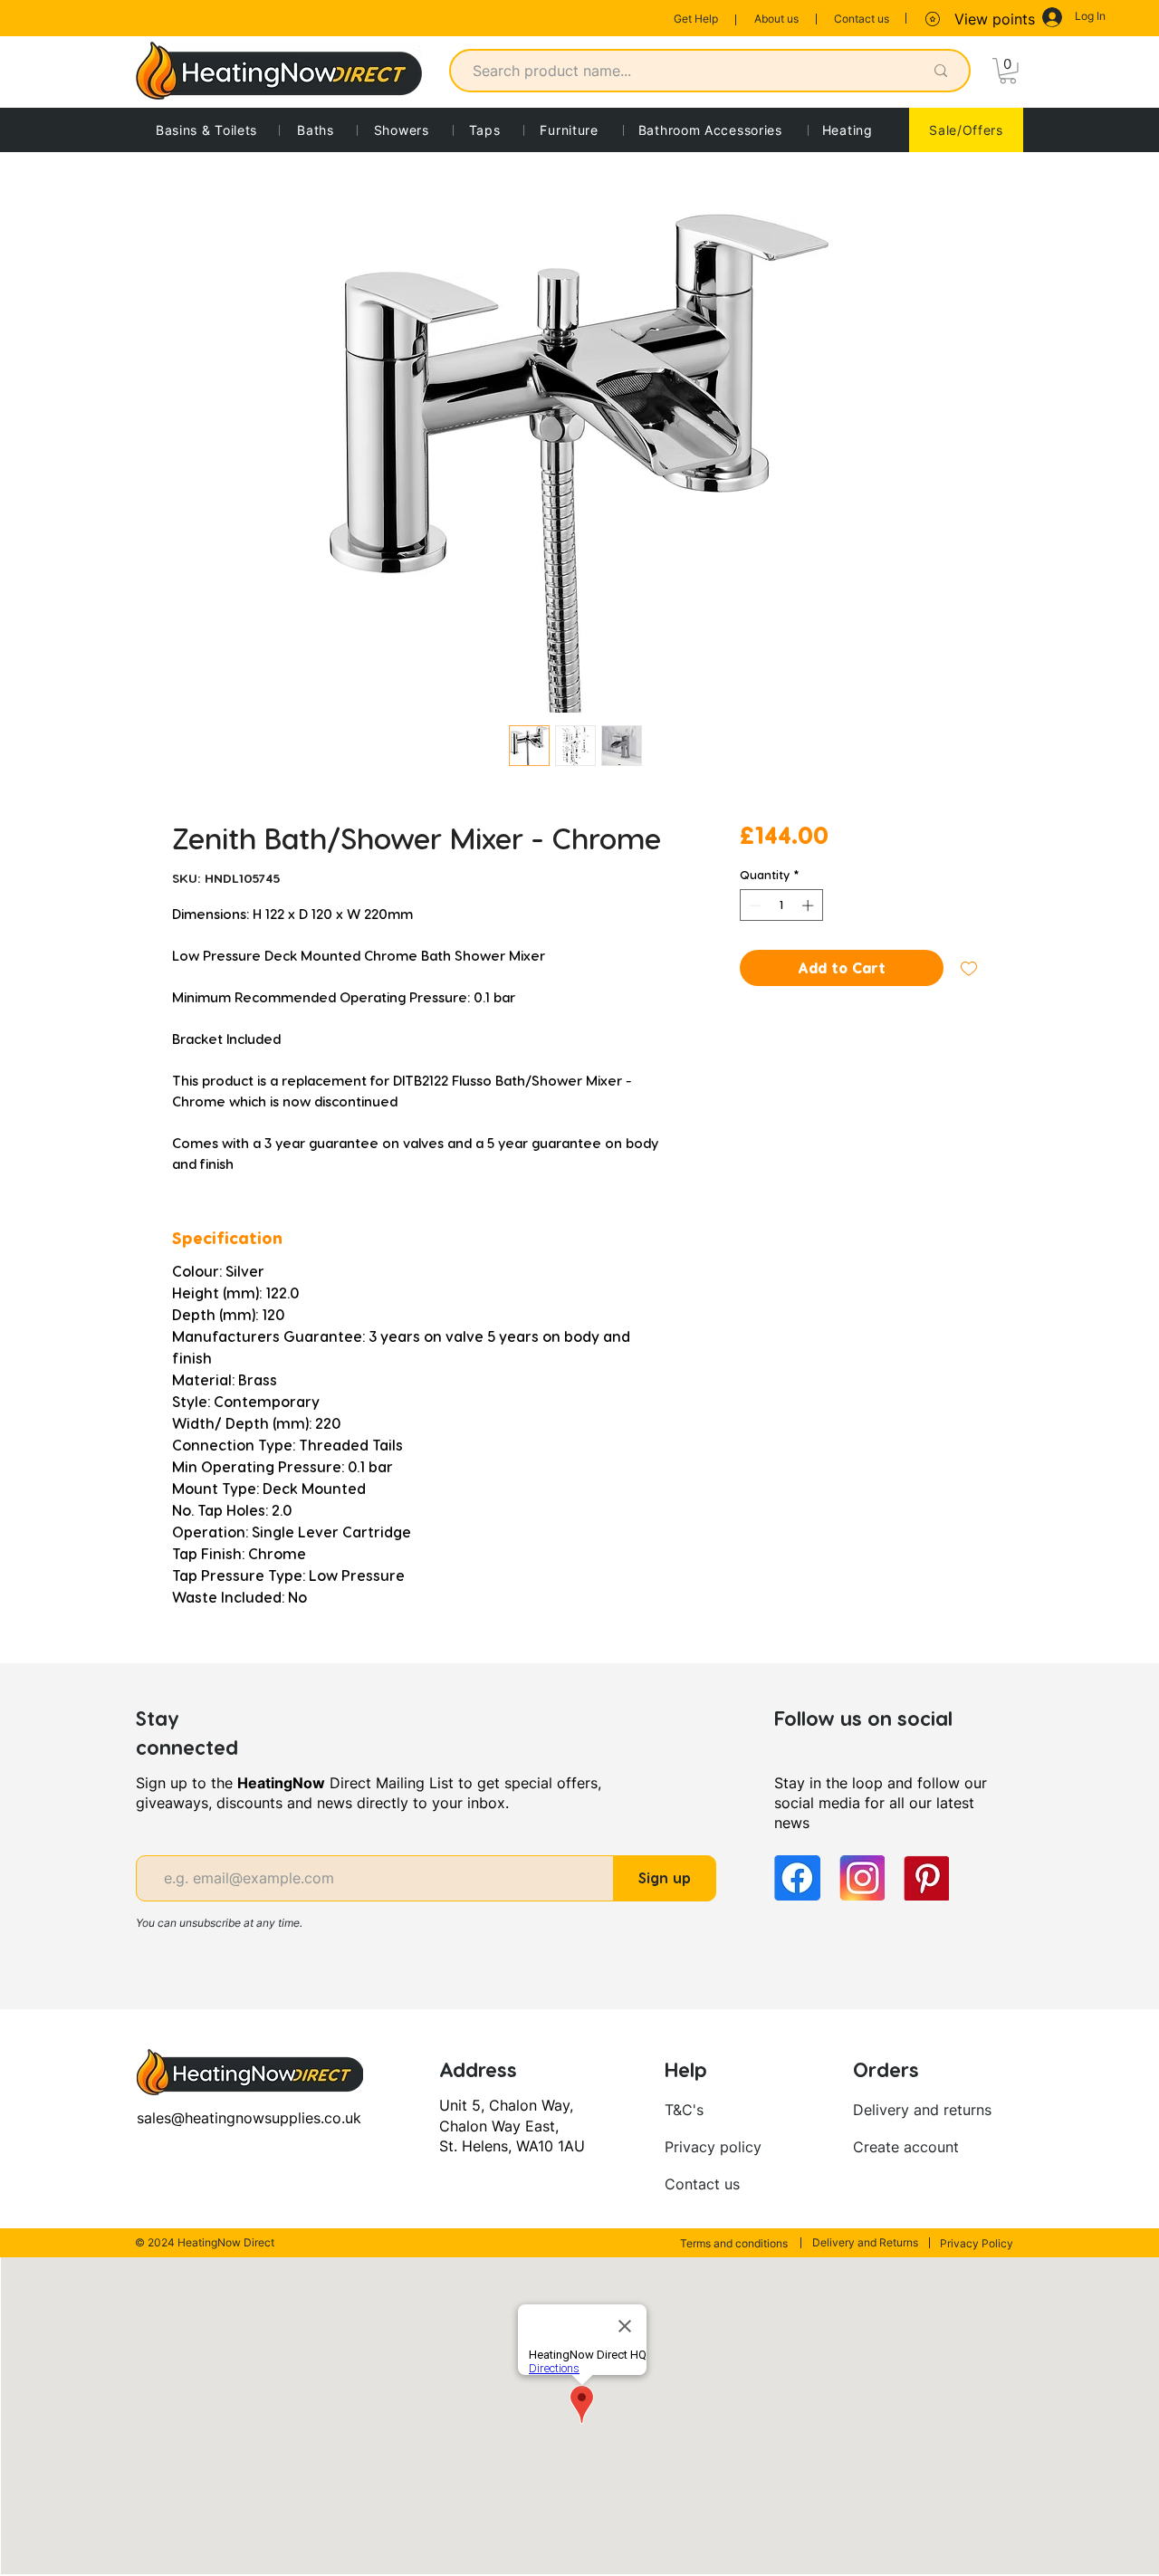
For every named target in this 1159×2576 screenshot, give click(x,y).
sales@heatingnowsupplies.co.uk (249, 2118)
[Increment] (809, 905)
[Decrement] (753, 905)
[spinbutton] (781, 905)
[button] (1008, 71)
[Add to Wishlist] (969, 968)
